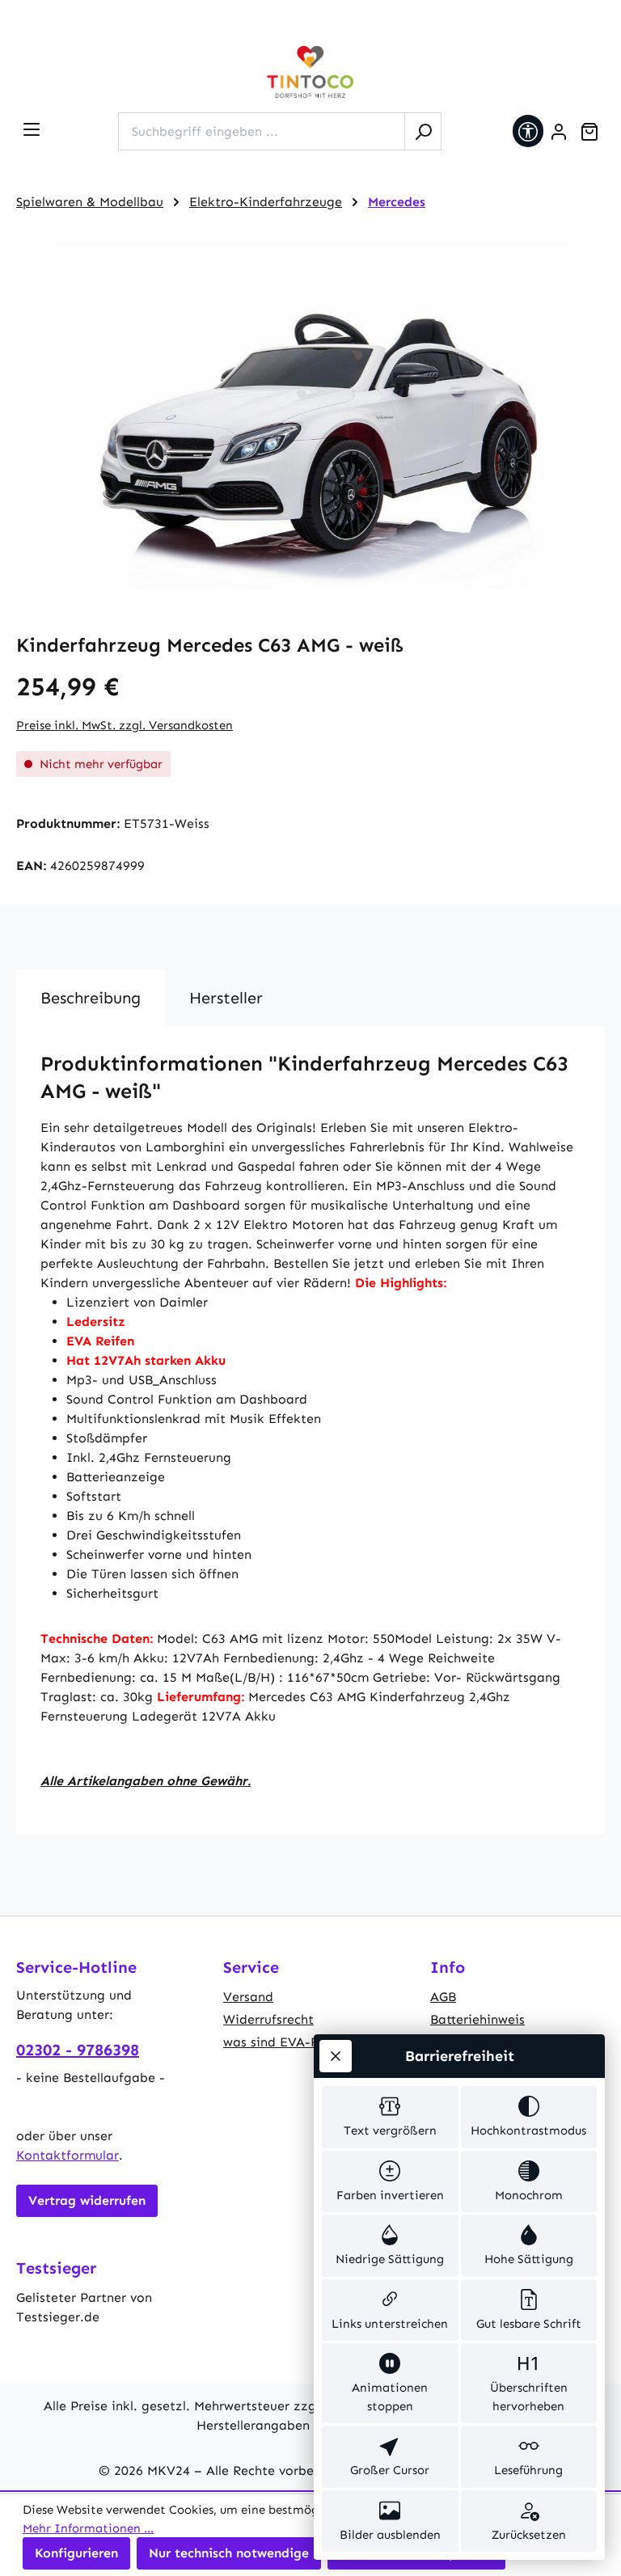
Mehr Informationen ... (88, 2528)
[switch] (390, 2117)
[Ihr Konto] (559, 132)
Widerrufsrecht (268, 2019)
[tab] (91, 998)
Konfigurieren (76, 2553)
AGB (443, 1997)
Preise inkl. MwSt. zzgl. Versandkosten (125, 725)
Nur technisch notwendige (229, 2553)
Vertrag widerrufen (87, 2200)
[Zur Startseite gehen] (310, 72)
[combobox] (262, 131)
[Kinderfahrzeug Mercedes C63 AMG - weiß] (310, 415)
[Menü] (32, 129)
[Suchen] (423, 131)
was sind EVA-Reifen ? (292, 2042)
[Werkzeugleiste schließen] (336, 2056)
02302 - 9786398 (78, 2050)
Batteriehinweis (477, 2019)
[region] (310, 415)
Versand (248, 1997)
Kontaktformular (68, 2155)
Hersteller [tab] (226, 998)
